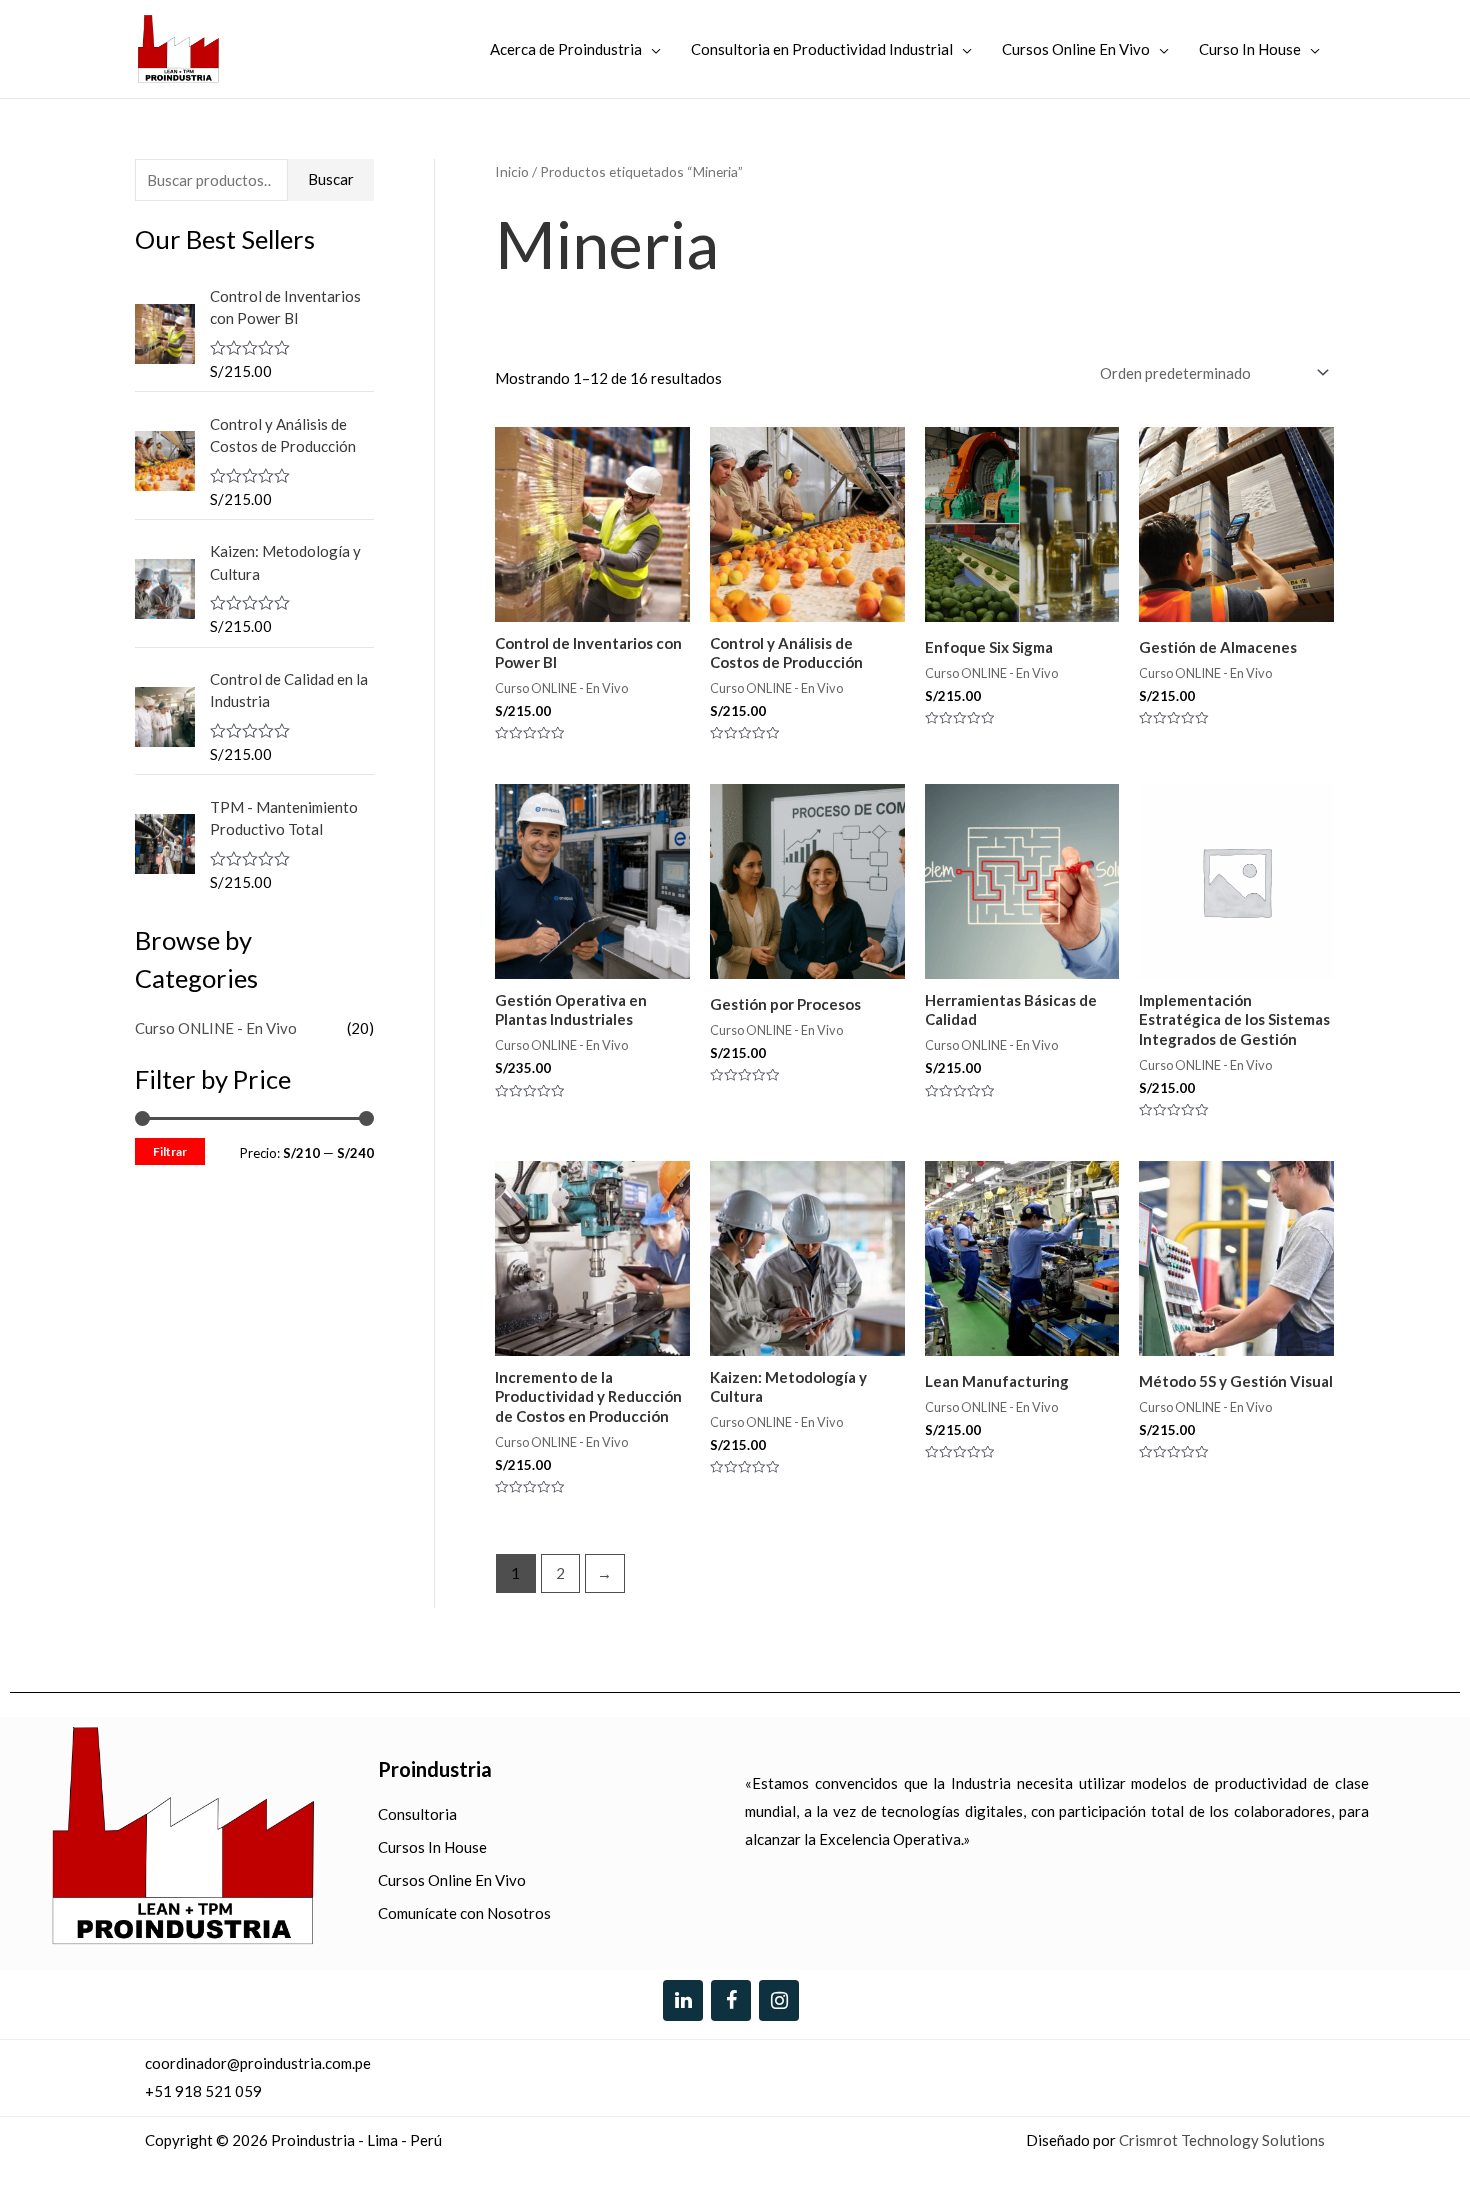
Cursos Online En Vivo (1076, 49)
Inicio (512, 171)
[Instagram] (779, 2000)
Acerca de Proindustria (566, 49)
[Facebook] (731, 2000)
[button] (1412, 2142)
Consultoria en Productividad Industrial (822, 49)
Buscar (331, 179)
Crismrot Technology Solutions (1222, 2140)
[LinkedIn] (683, 2000)
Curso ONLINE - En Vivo (216, 1028)
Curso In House (1250, 49)
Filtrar (170, 1151)
